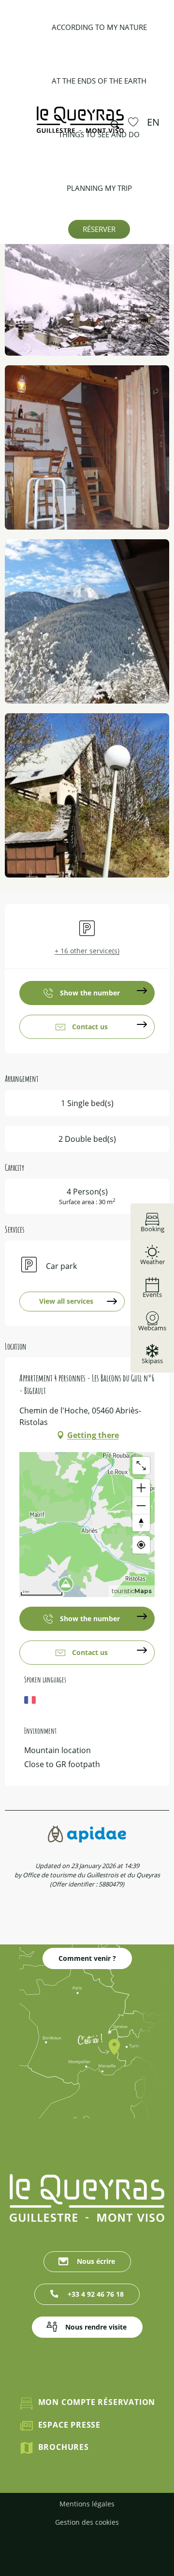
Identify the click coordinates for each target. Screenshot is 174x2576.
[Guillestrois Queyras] (80, 124)
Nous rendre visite (96, 2327)
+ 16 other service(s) (87, 951)
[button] (112, 122)
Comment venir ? (87, 1958)
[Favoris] (134, 122)
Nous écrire (96, 2261)
